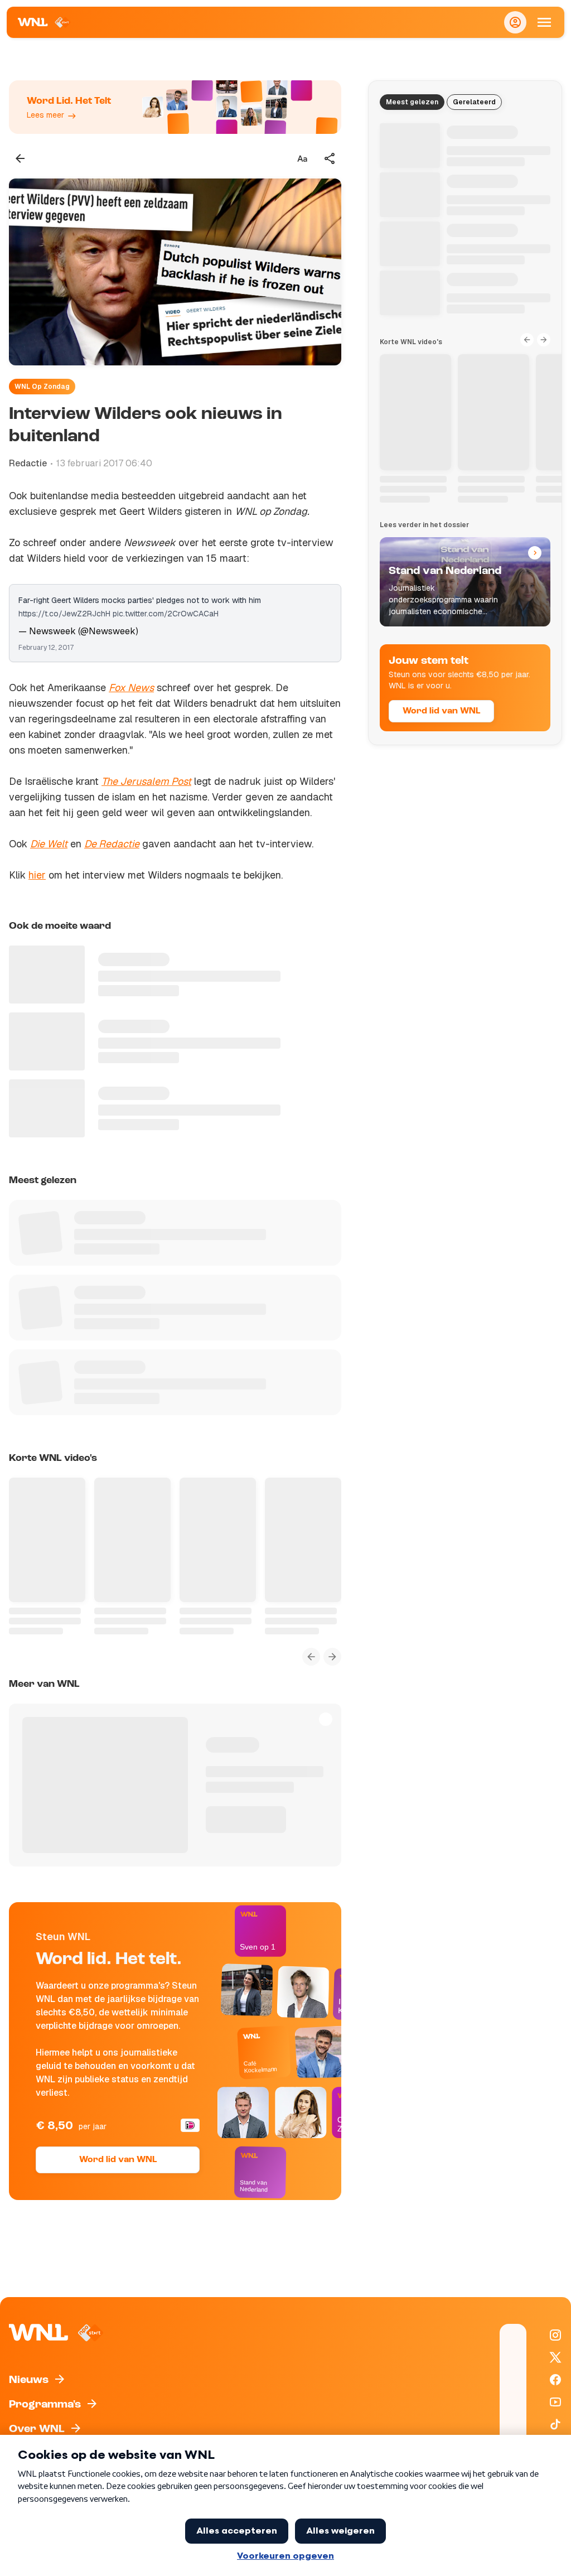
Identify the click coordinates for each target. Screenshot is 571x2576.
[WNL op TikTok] (555, 2424)
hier (37, 875)
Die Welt (49, 844)
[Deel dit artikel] (330, 158)
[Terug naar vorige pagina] (20, 158)
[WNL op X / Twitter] (555, 2357)
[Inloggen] (515, 22)
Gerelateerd (474, 102)
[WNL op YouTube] (555, 2402)
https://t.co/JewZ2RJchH (64, 614)
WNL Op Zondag (42, 387)
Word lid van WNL (118, 2160)
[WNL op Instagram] (555, 2335)
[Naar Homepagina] (44, 22)
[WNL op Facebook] (555, 2380)
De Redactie (112, 844)
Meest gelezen (412, 102)
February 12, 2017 (46, 648)
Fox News (131, 688)
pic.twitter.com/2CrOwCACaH (166, 614)
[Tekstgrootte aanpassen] (302, 158)
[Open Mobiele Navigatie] (544, 22)
